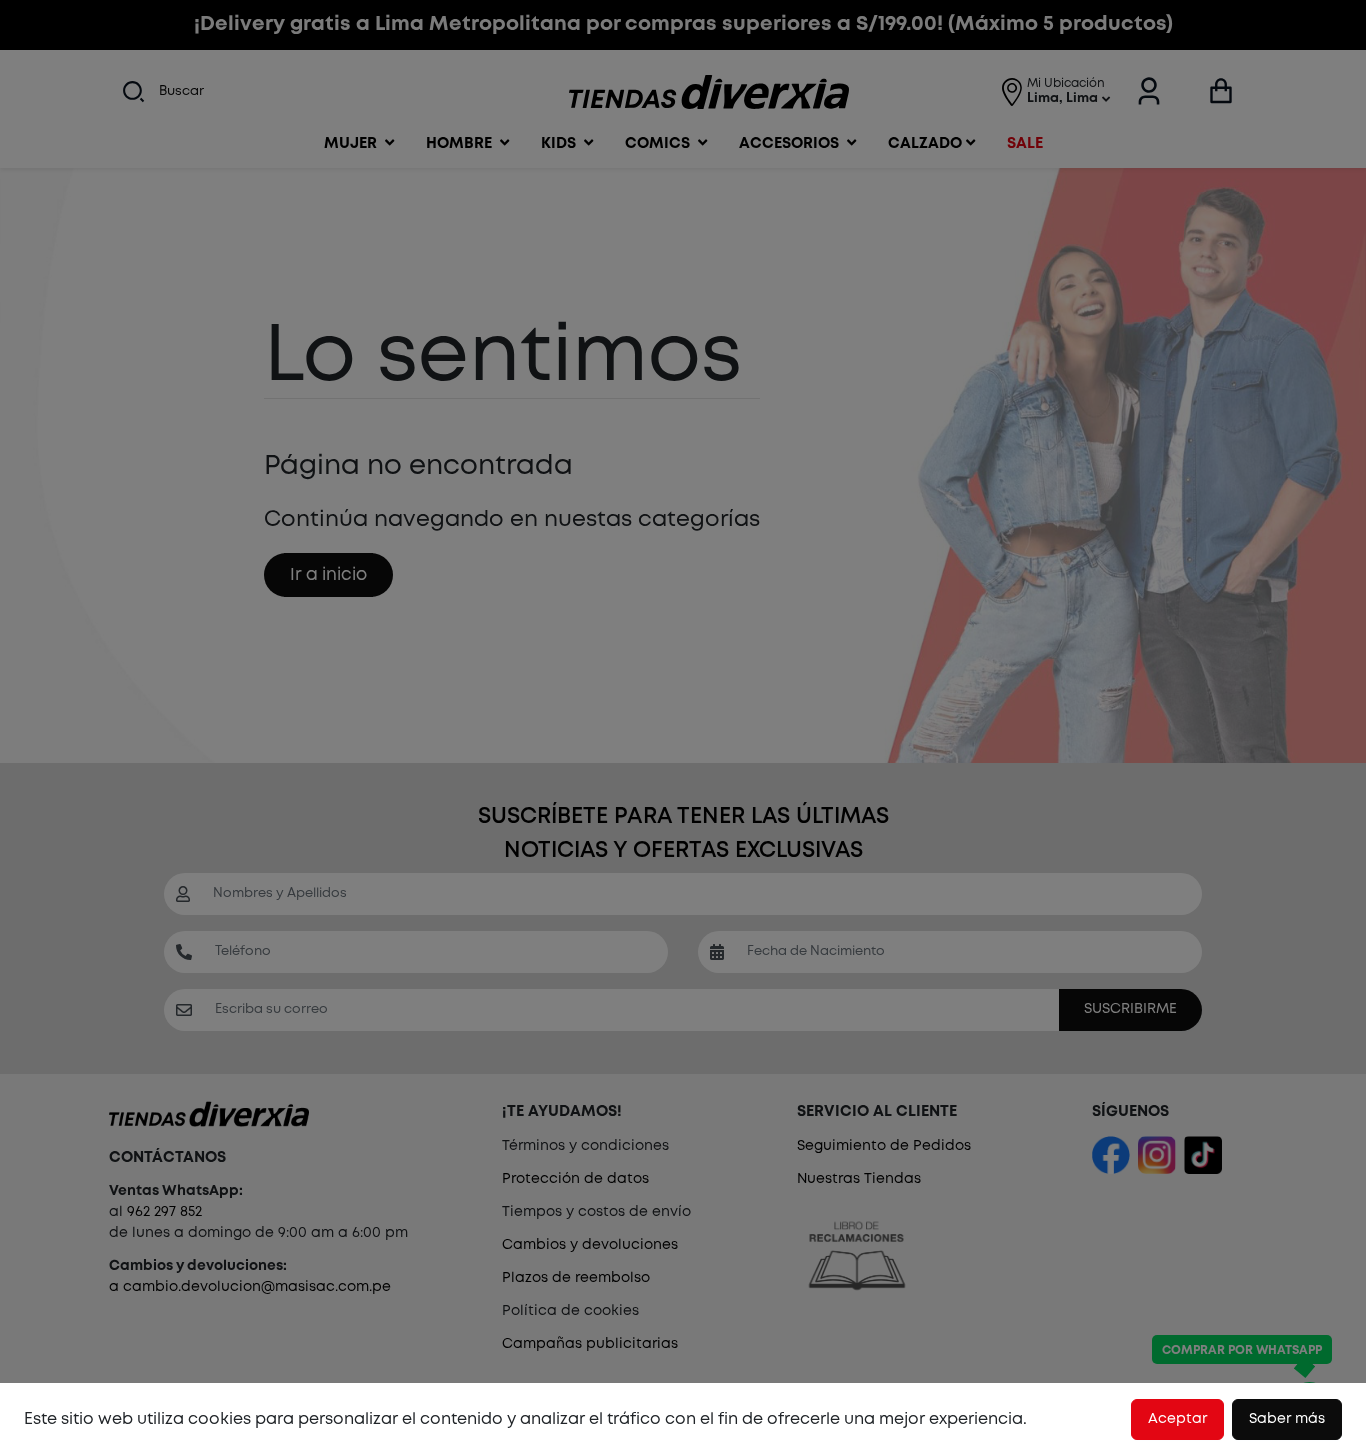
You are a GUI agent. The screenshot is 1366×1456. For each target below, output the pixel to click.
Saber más (1287, 1419)
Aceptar (1177, 1419)
